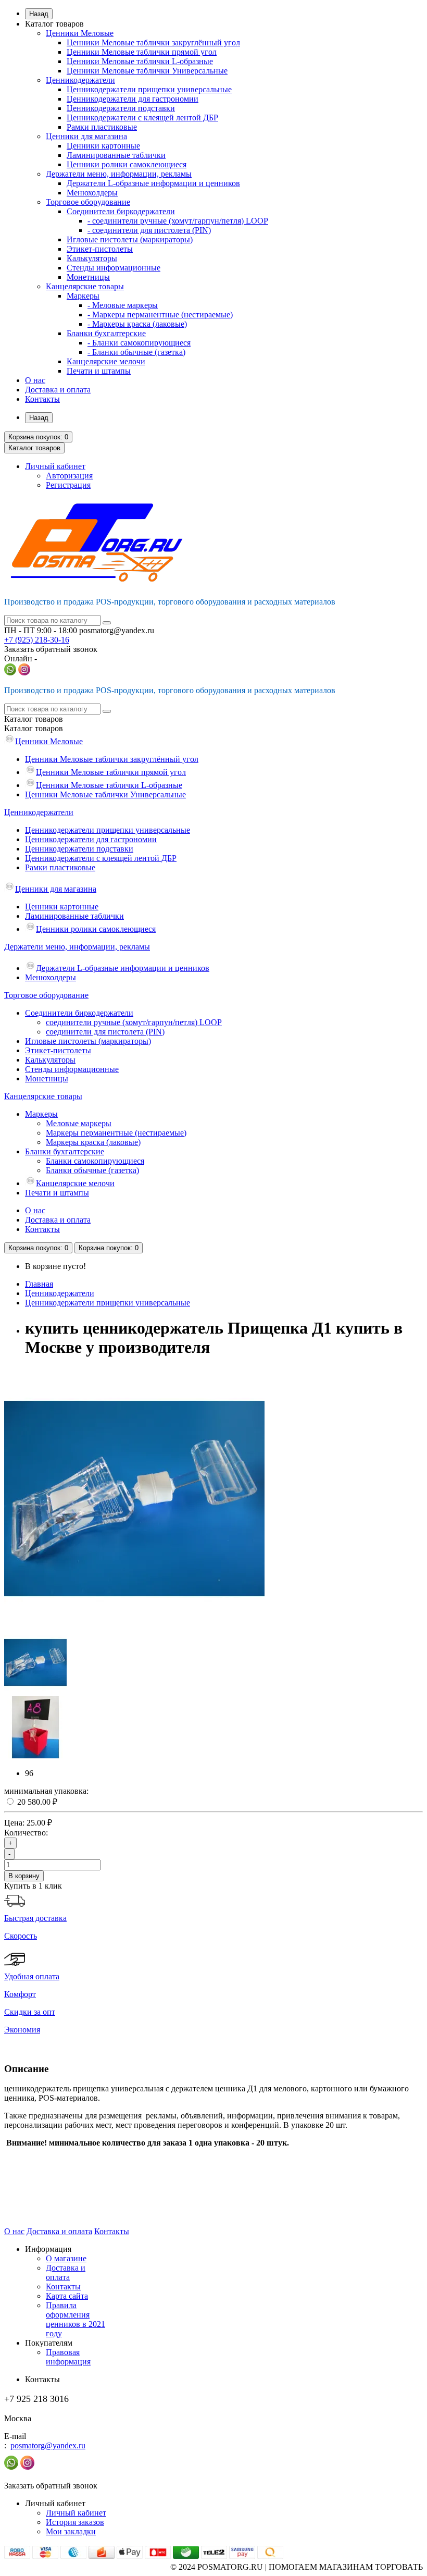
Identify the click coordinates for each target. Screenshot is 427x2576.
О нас (35, 380)
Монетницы (88, 277)
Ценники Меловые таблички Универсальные (147, 71)
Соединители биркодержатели (121, 211)
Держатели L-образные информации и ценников (153, 183)
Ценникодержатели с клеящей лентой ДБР (142, 118)
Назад (39, 14)
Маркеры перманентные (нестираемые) (116, 1133)
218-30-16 (37, 640)
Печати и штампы (99, 371)
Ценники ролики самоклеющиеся (127, 164)
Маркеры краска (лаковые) (93, 1142)
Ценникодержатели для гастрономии (133, 99)
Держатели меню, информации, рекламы (119, 174)
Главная (39, 1284)
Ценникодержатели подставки (121, 108)
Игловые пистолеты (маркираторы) (130, 239)
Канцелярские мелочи (106, 361)
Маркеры (83, 296)
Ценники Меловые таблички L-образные (140, 61)
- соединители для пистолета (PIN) (149, 230)
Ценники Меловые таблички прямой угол (142, 52)
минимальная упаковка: (46, 1791)
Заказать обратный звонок (51, 649)
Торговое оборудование (88, 202)
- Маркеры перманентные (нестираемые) (160, 315)
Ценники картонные (103, 146)
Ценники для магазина (86, 136)
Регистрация (68, 485)
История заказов (75, 2522)
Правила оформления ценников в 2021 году (76, 2319)
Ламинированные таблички (116, 155)
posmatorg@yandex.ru (48, 2445)
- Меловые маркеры (123, 305)
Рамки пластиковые (102, 127)
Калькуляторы (92, 258)
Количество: (26, 1833)
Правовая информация (68, 2357)
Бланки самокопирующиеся (95, 1161)
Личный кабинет (76, 2513)
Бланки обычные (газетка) (92, 1170)
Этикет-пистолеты (100, 249)
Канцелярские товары (85, 286)
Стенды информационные (114, 268)
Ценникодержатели (80, 80)
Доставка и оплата (58, 390)
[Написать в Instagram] (24, 673)
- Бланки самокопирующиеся (139, 343)
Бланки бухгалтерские (106, 333)
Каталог (34, 728)
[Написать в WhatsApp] (10, 673)
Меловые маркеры (79, 1123)
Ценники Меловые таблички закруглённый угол (153, 42)
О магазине (66, 2258)
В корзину (24, 1876)
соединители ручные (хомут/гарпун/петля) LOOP (134, 1022)
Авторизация (69, 476)
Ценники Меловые (80, 33)
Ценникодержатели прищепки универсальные (149, 89)
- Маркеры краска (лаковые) (137, 324)
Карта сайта (67, 2296)
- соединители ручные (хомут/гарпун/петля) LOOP (178, 221)
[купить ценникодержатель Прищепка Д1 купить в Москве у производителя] (134, 1626)
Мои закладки (71, 2531)
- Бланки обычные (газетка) (136, 352)
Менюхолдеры (92, 193)
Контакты (42, 399)
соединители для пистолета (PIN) (105, 1032)
